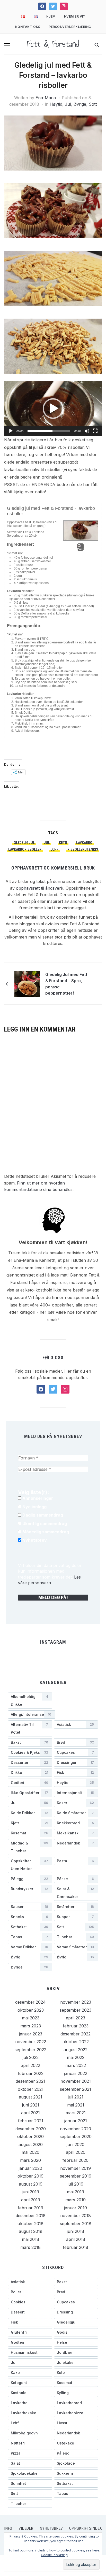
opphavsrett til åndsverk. (40, 888)
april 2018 (76, 2239)
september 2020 (76, 2136)
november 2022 (31, 2042)
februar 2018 (76, 2247)
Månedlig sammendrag (45, 1532)
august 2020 (31, 2144)
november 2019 (76, 2168)
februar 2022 (31, 2073)
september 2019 (76, 2176)
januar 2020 (30, 2168)
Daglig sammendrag (42, 1515)
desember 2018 (31, 2216)
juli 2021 (76, 2097)
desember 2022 (76, 2034)
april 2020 (76, 2152)
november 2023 (76, 2002)
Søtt (93, 104)
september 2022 (30, 2050)
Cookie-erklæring (54, 2555)
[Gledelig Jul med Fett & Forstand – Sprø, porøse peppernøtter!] (27, 983)
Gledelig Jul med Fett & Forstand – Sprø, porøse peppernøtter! (66, 984)
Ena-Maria (46, 98)
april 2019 (31, 2200)
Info (8, 2528)
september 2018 (76, 2224)
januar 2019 (76, 2208)
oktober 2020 (30, 2136)
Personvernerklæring (70, 27)
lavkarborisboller (25, 849)
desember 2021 (30, 2081)
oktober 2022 (76, 2042)
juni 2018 (76, 2231)
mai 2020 (30, 2152)
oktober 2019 (30, 2176)
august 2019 (31, 2184)
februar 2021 (31, 2121)
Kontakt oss (28, 27)
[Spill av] (11, 431)
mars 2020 (30, 2160)
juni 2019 (30, 2192)
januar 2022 (76, 2073)
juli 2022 (31, 2057)
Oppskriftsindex (86, 2528)
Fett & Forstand (53, 44)
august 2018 (31, 2231)
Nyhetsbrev (34, 1540)
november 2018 (76, 2216)
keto (63, 843)
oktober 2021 (31, 2089)
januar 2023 (31, 2034)
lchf (54, 849)
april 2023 (76, 2018)
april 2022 (30, 2065)
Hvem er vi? (75, 16)
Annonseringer (37, 1498)
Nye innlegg (34, 1507)
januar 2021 (76, 2121)
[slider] (49, 431)
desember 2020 (31, 2129)
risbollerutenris (83, 849)
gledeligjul (24, 843)
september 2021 (76, 2089)
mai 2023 (31, 2018)
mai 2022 (76, 2057)
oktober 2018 (30, 2224)
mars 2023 (31, 2026)
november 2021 (76, 2081)
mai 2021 (76, 2105)
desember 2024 (30, 2002)
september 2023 (76, 2010)
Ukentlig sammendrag (44, 1524)
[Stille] (87, 431)
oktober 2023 (31, 2010)
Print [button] (80, 549)
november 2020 (76, 2129)
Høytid (56, 104)
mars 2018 (30, 2247)
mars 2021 (76, 2113)
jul (47, 843)
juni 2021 (31, 2105)
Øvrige (80, 104)
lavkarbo (84, 843)
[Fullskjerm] (95, 431)
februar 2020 (76, 2160)
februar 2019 (30, 2208)
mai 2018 (30, 2239)
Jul (68, 104)
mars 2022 (76, 2065)
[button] (7, 45)
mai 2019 (76, 2192)
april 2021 (30, 2113)
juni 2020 (76, 2144)
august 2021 (30, 2097)
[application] (53, 409)
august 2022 (76, 2050)
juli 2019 (76, 2184)
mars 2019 (76, 2200)
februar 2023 (76, 2026)
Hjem (51, 16)
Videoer (26, 2528)
